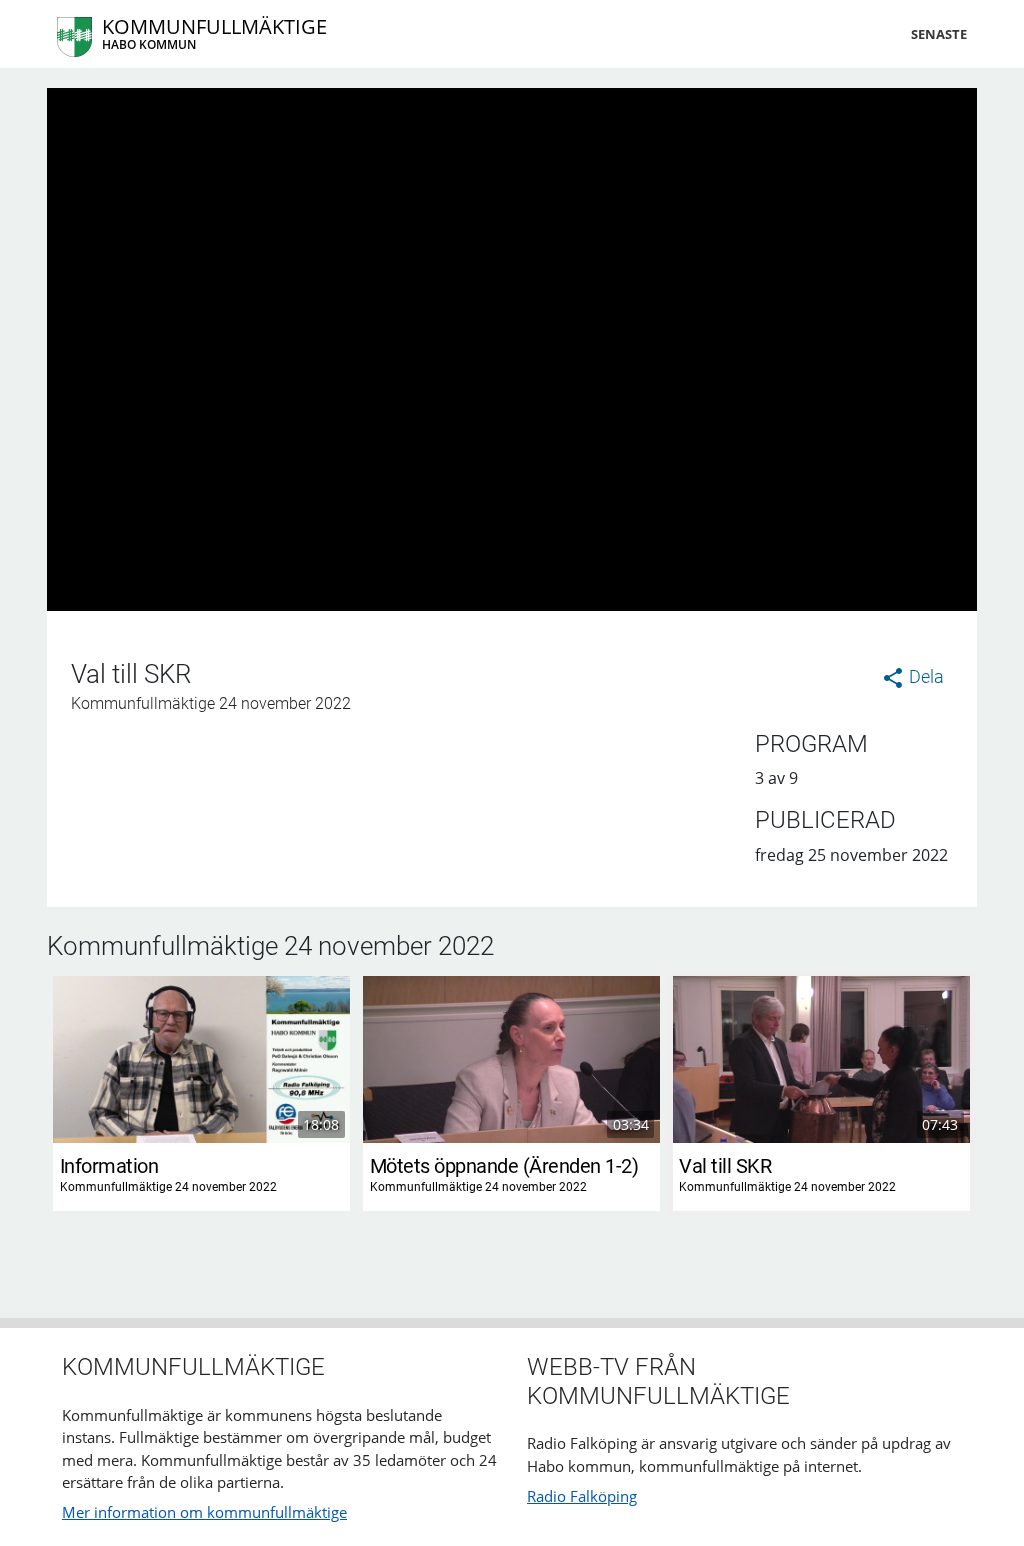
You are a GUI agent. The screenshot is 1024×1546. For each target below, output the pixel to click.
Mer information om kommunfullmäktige (204, 1512)
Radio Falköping (582, 1496)
